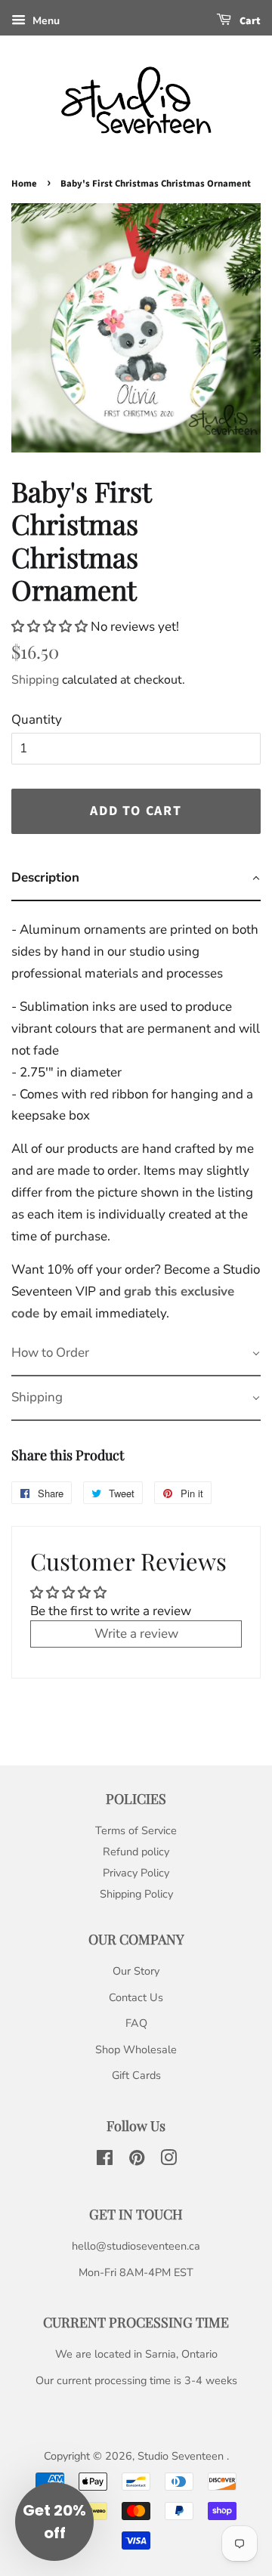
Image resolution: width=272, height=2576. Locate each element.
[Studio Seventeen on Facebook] (105, 2161)
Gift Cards (136, 2075)
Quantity (37, 720)
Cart (249, 21)
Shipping (35, 680)
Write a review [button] (136, 1634)
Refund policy (136, 1852)
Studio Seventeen (182, 2456)
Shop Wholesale (136, 2049)
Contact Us (136, 1997)
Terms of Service (136, 1830)
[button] (51, 627)
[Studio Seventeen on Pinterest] (137, 2161)
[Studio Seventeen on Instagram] (168, 2161)
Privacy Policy (136, 1873)
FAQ (136, 2023)
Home (24, 184)
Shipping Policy (136, 1894)
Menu (45, 21)
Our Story (136, 1971)
